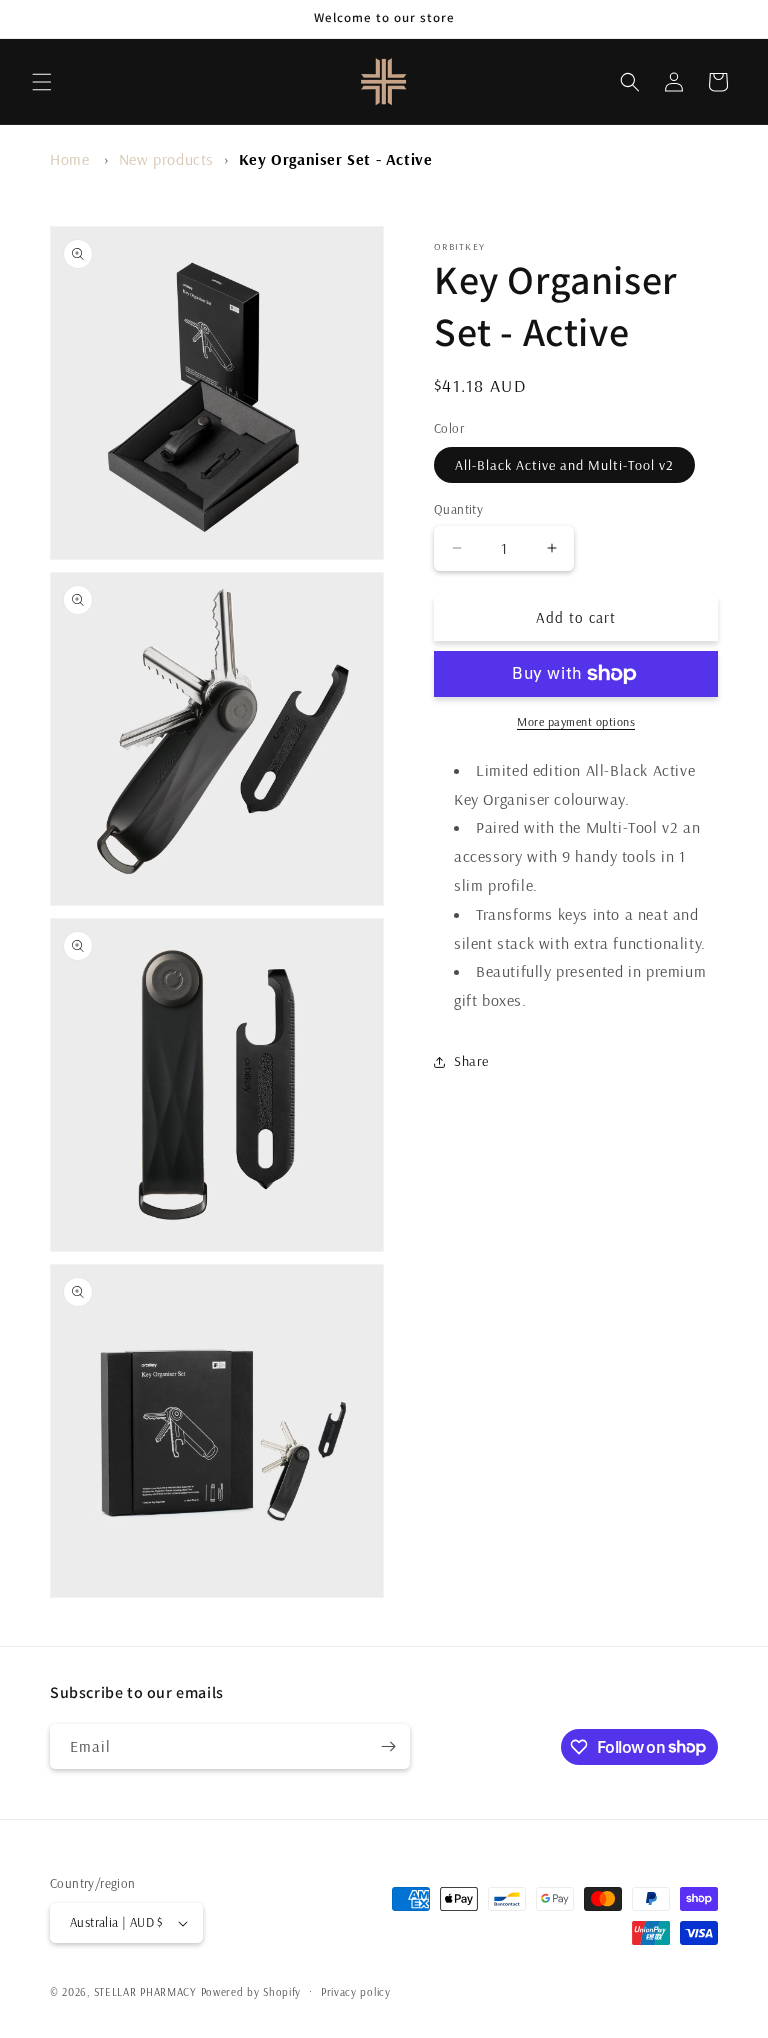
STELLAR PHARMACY (145, 1992)
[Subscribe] (388, 1746)
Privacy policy (356, 1992)
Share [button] (471, 1061)
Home (69, 159)
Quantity (458, 509)
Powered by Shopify (251, 1992)
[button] (42, 82)
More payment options (576, 721)
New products (166, 159)
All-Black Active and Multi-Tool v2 (564, 465)
